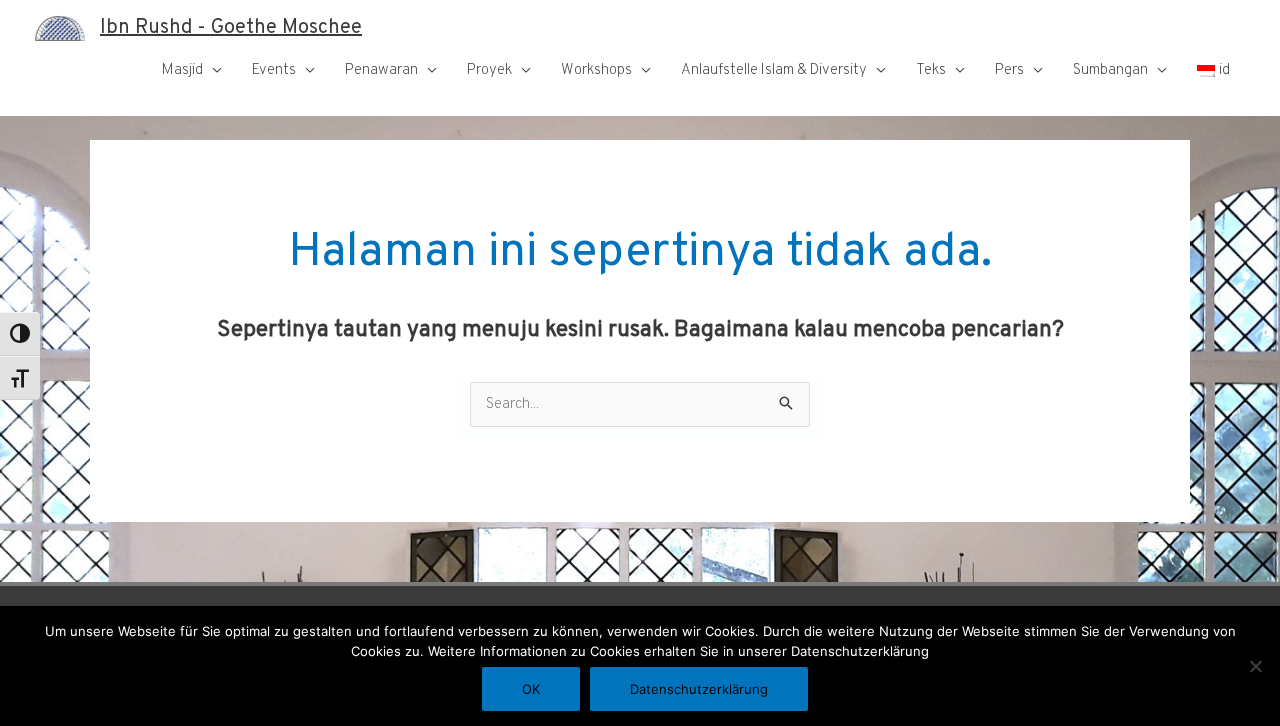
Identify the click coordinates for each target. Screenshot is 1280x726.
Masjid (182, 70)
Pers (1009, 70)
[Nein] (1255, 666)
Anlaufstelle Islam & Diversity (774, 70)
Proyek (489, 70)
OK (531, 689)
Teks (931, 70)
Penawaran (381, 70)
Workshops (596, 70)
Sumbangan (1110, 70)
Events (274, 70)
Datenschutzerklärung (699, 689)
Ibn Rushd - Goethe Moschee (231, 28)
